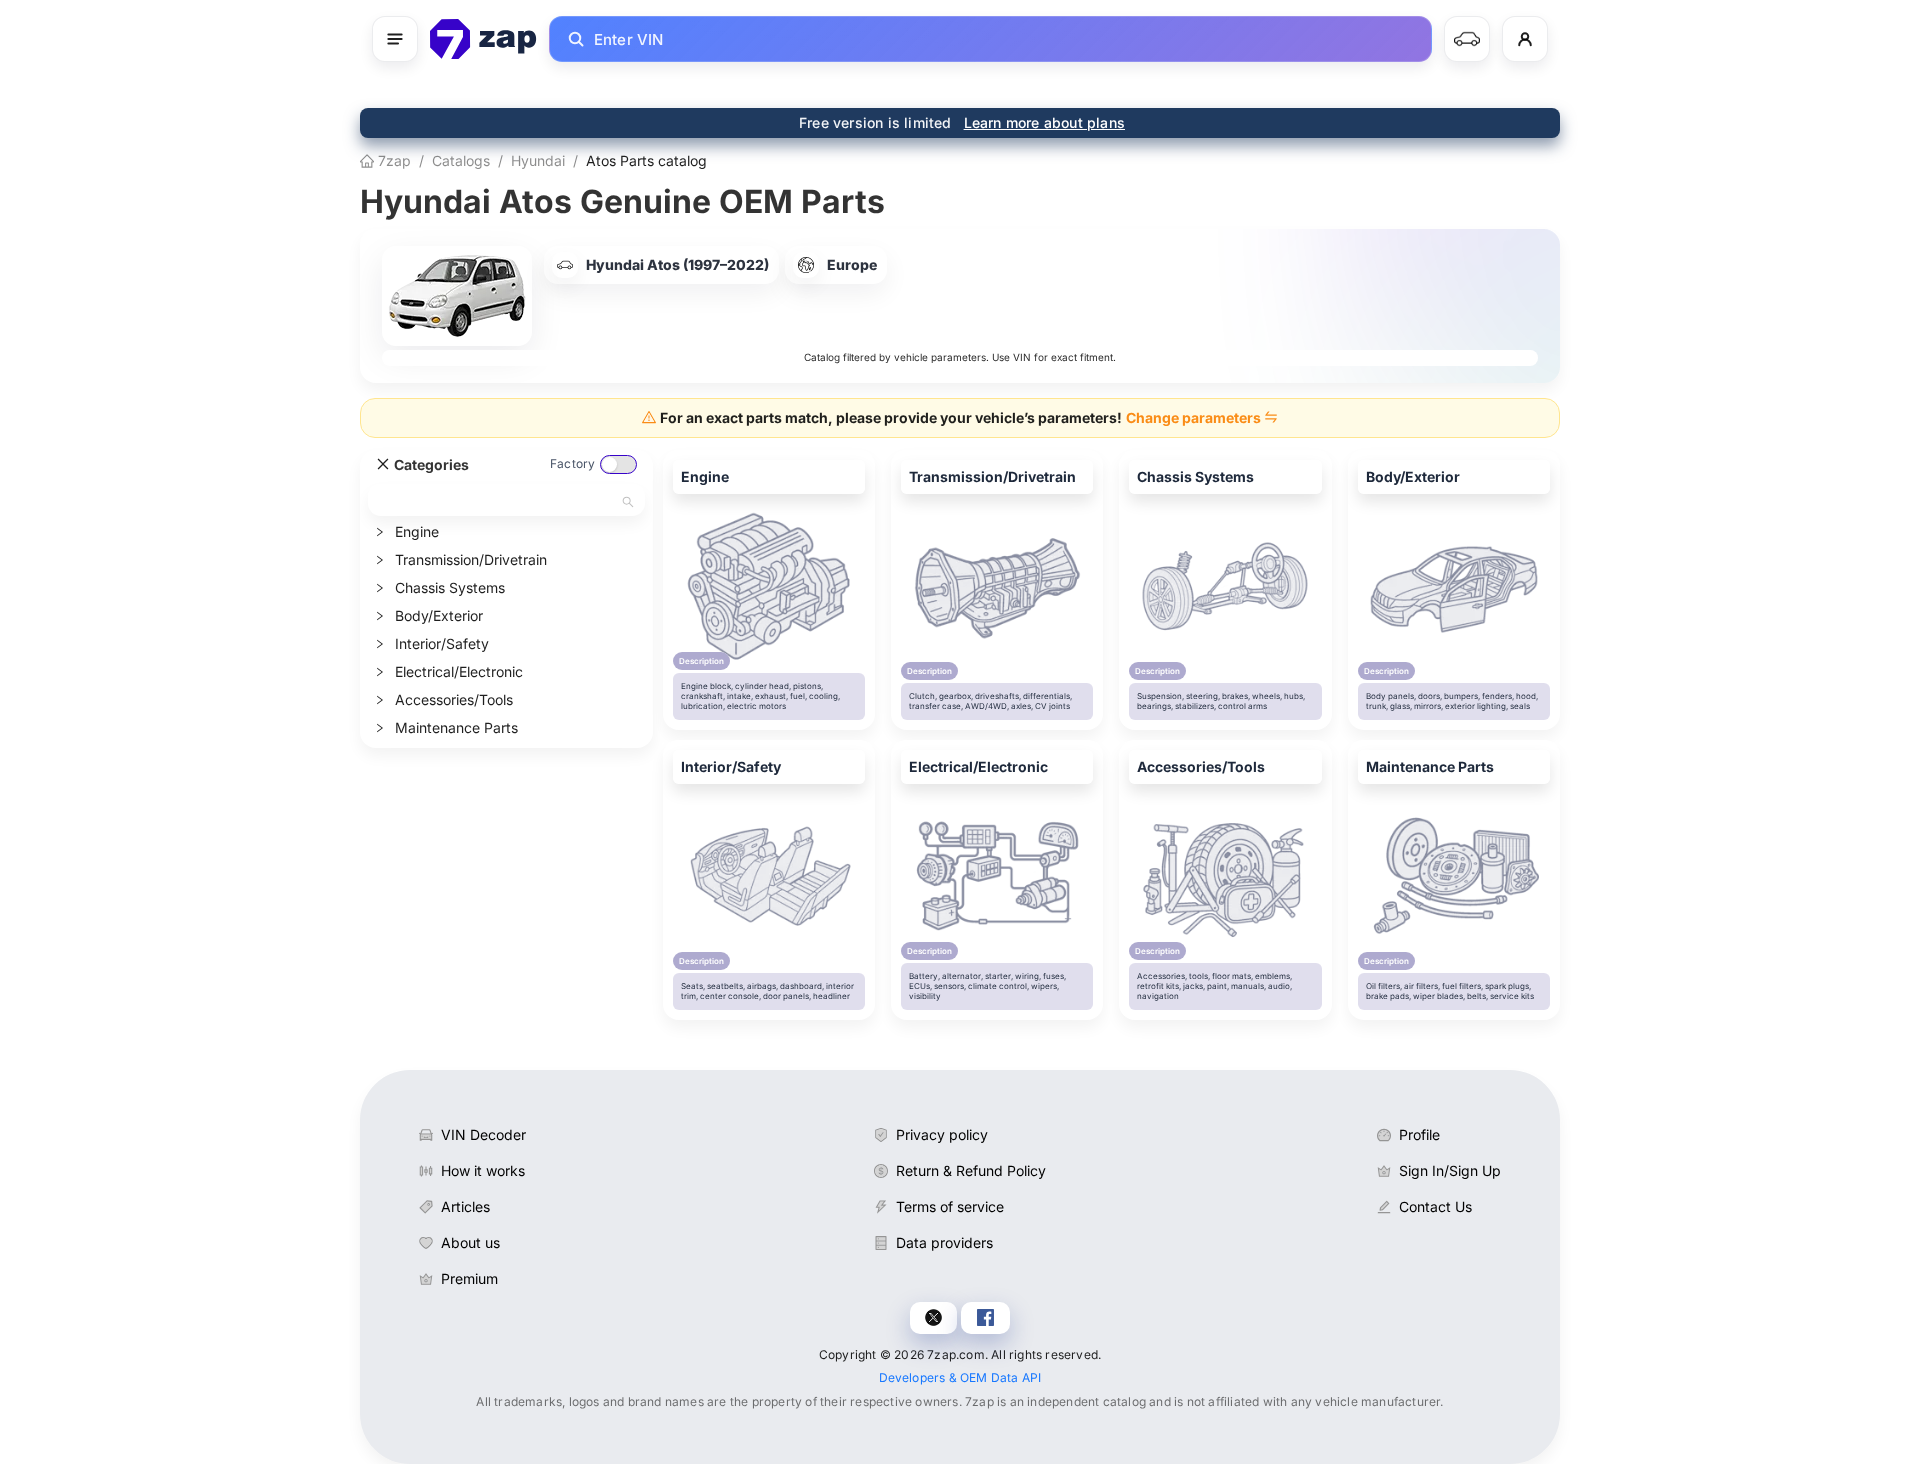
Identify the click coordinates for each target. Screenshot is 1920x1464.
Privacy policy (942, 1134)
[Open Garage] (1467, 39)
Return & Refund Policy (971, 1170)
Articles (465, 1206)
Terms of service (950, 1206)
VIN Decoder (483, 1134)
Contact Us (1435, 1206)
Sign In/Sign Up (1450, 1170)
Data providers (944, 1242)
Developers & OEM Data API (960, 1377)
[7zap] (483, 39)
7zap (392, 160)
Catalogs (461, 160)
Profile (1419, 1134)
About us (470, 1242)
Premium (469, 1278)
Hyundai (538, 160)
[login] (1525, 39)
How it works (483, 1170)
